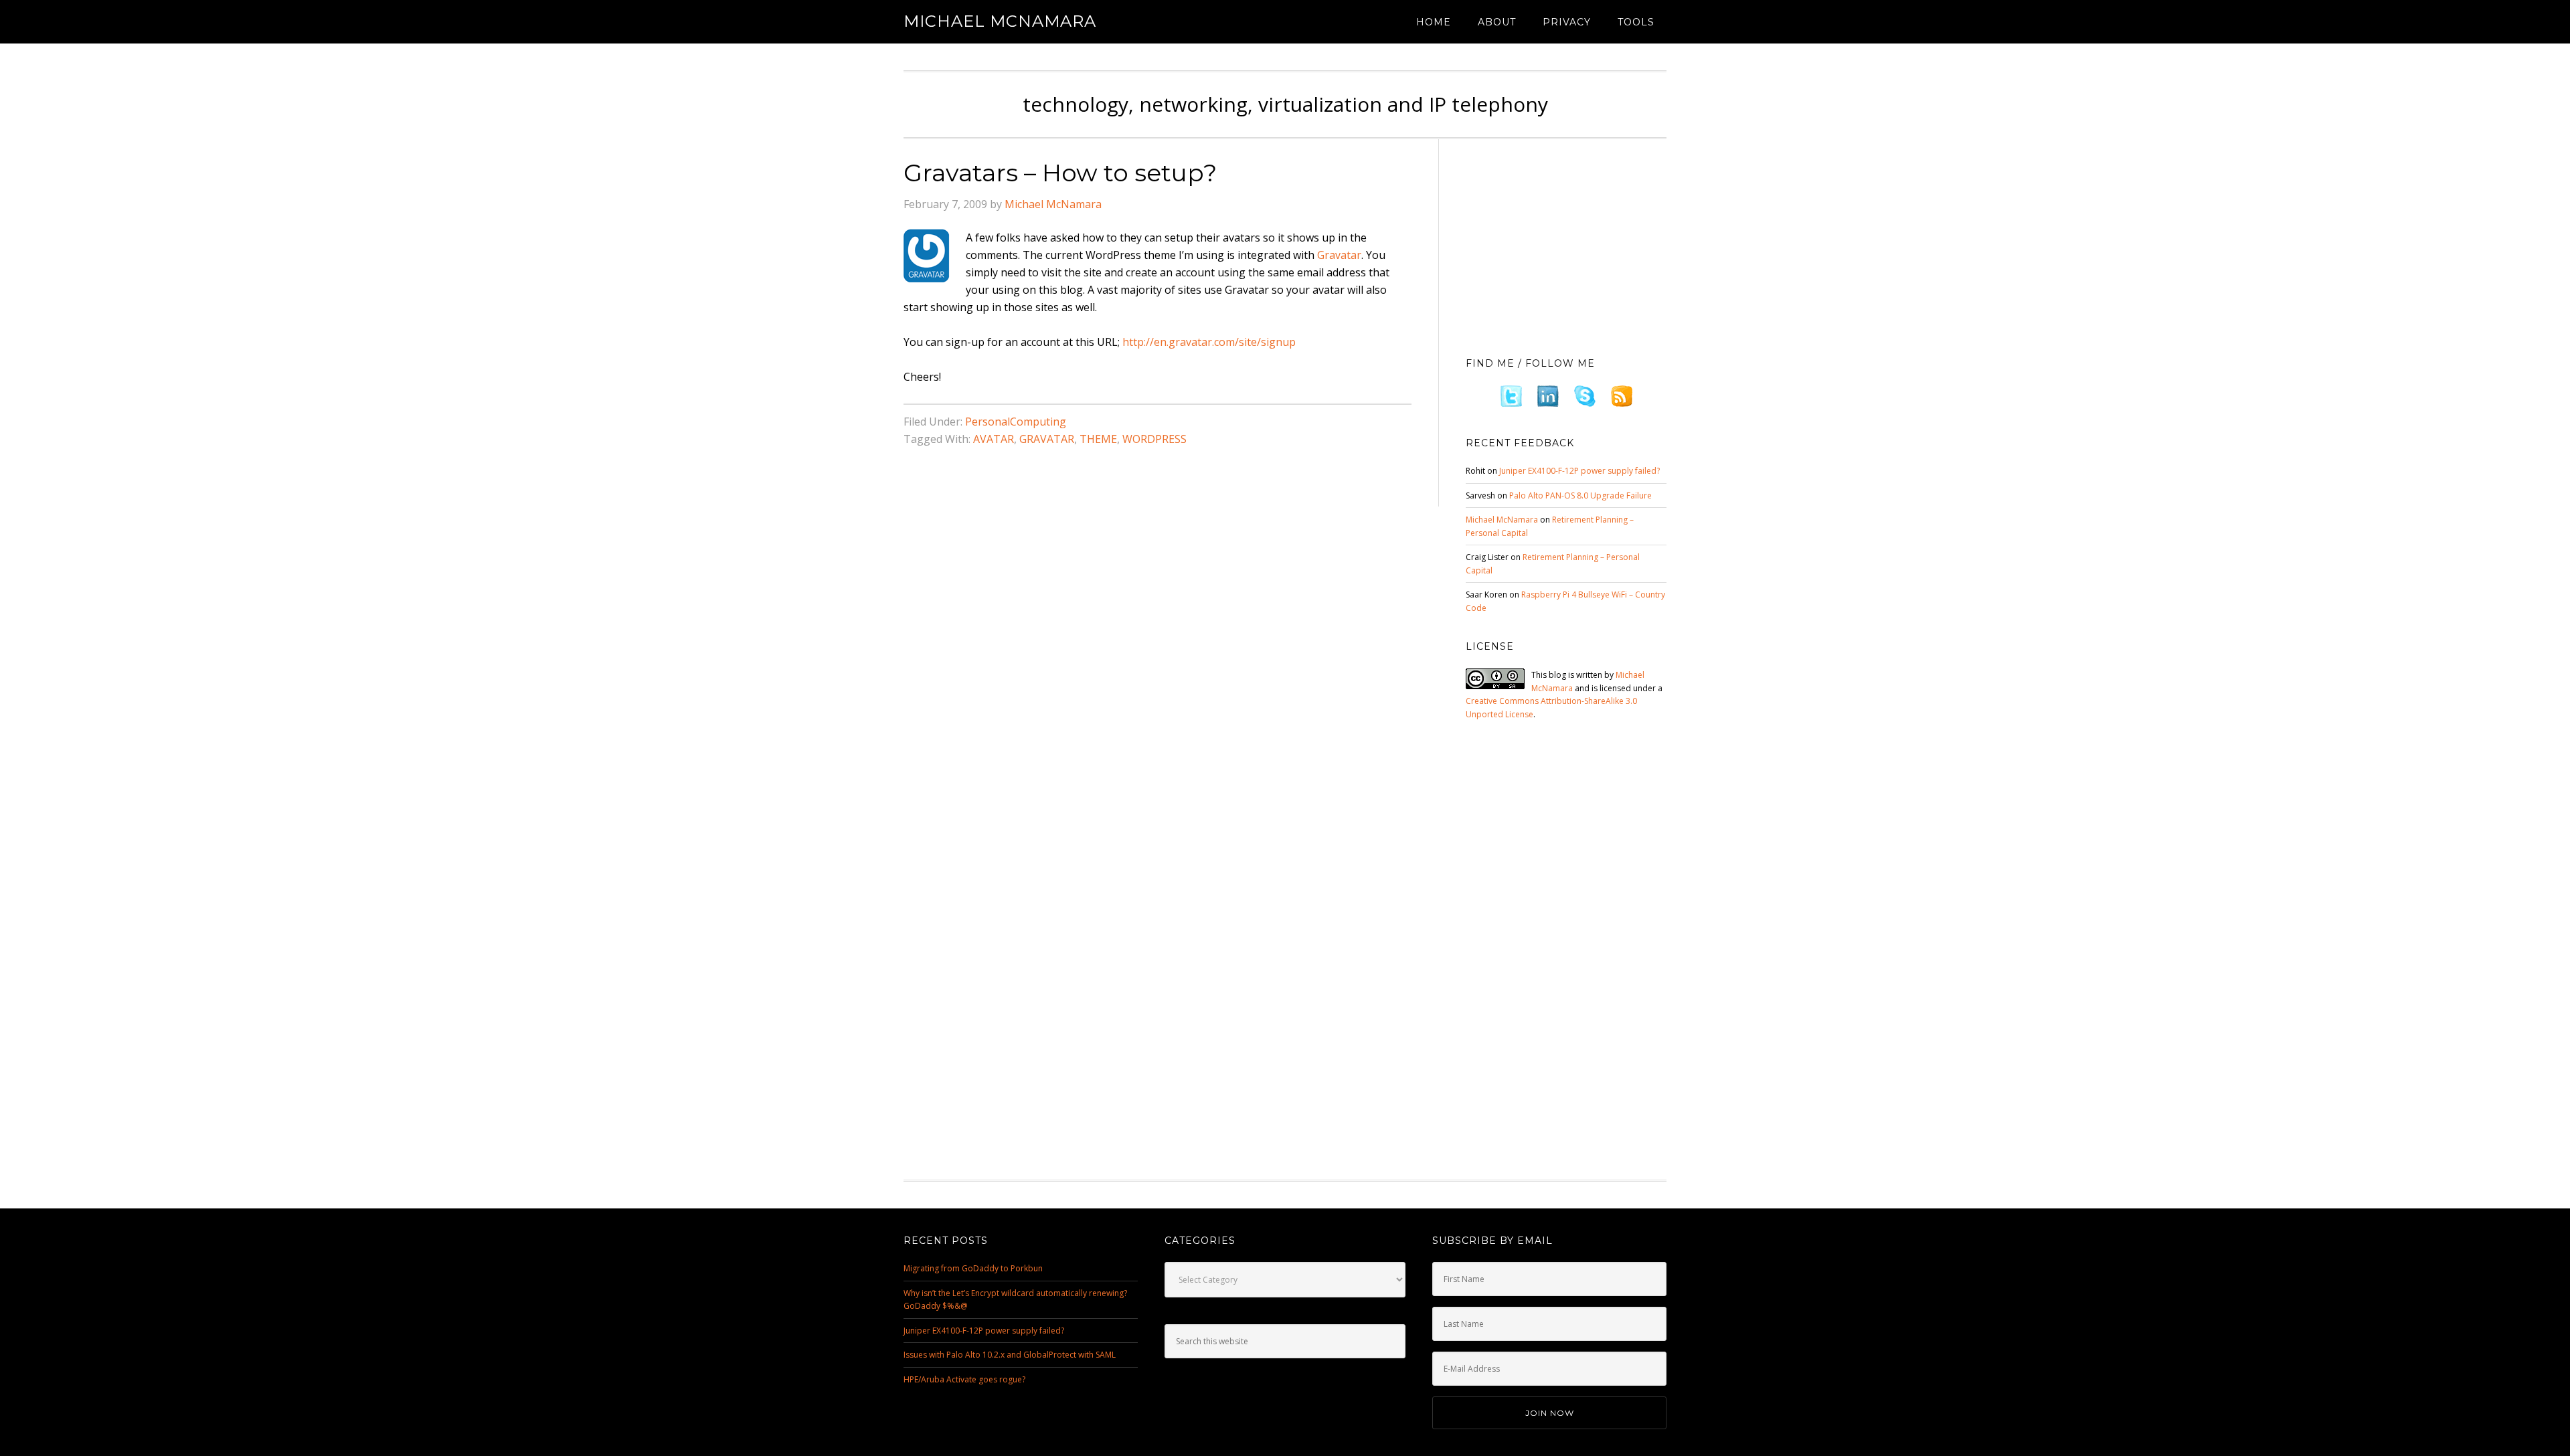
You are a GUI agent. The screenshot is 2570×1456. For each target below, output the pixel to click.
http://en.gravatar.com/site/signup (1209, 342)
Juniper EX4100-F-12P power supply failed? (1579, 471)
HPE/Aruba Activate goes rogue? (964, 1379)
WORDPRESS (1154, 439)
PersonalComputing (1016, 422)
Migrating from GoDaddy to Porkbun (973, 1268)
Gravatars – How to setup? (1060, 173)
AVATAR (994, 439)
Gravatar (1339, 255)
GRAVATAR (1047, 439)
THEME (1098, 439)
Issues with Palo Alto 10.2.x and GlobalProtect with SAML (1010, 1355)
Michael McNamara (1000, 21)
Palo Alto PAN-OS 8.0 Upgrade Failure (1580, 495)
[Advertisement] (1566, 244)
